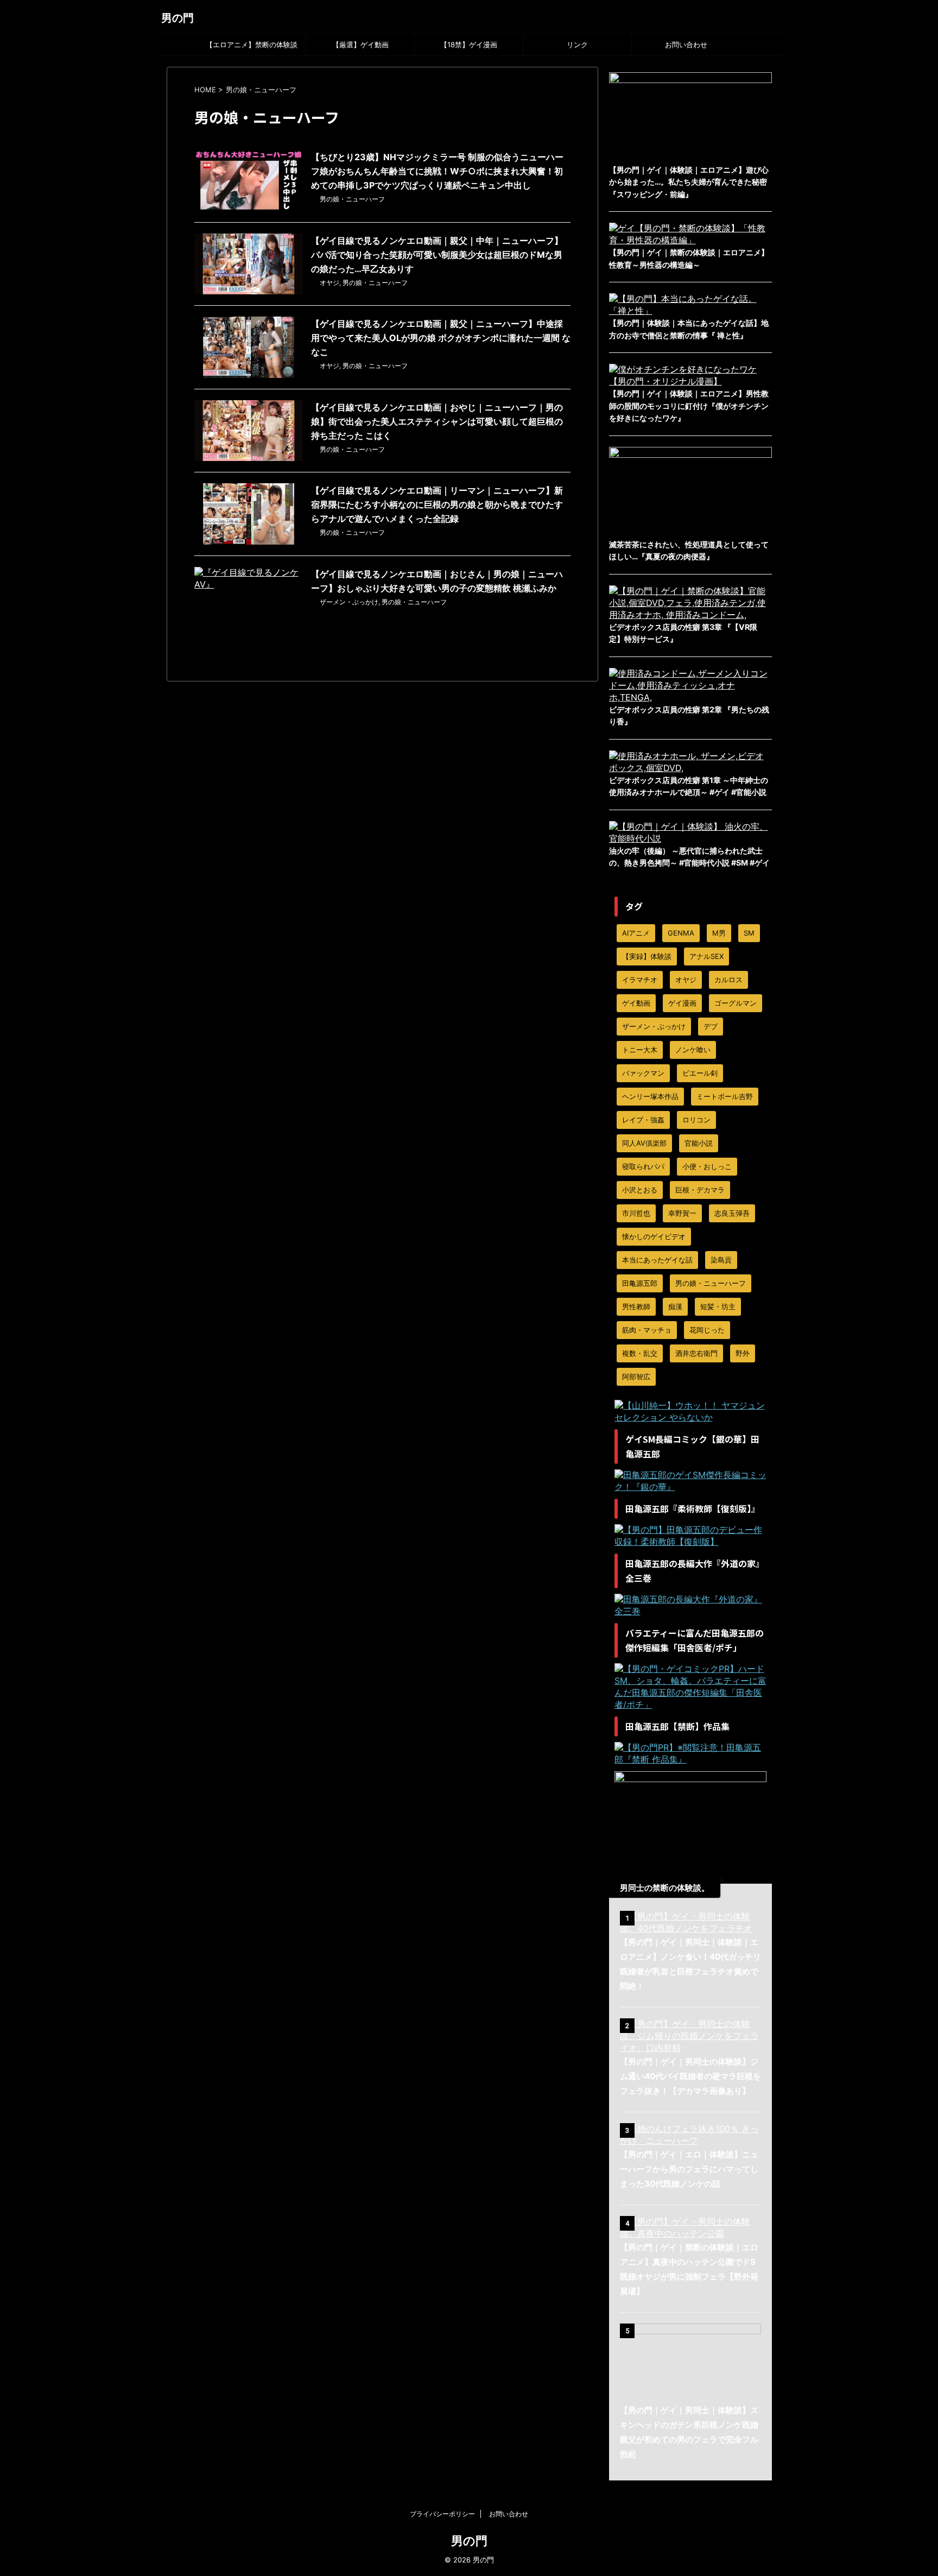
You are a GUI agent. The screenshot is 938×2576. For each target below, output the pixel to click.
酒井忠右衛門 (696, 1353)
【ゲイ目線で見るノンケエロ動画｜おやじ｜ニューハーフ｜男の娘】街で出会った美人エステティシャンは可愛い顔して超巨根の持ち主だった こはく (437, 421)
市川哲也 (636, 1213)
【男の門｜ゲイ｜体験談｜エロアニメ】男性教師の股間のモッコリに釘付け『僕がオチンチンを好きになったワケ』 (689, 406)
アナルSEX (706, 956)
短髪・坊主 (718, 1306)
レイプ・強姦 (643, 1120)
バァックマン (643, 1073)
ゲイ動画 (636, 1003)
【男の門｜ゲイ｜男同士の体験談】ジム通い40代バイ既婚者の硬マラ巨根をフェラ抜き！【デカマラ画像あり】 (690, 2076)
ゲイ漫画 (682, 1003)
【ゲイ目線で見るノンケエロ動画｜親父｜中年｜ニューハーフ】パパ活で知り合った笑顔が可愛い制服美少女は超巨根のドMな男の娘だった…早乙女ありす (437, 255)
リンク (577, 45)
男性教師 (636, 1306)
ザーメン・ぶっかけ (349, 602)
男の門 (178, 18)
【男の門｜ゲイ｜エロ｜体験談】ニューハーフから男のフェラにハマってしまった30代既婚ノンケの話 (689, 2169)
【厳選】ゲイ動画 (360, 45)
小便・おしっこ (707, 1166)
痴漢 (675, 1306)
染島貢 (721, 1260)
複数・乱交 (640, 1353)
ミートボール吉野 (725, 1096)
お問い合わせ (686, 45)
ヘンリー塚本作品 (650, 1096)
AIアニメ (636, 933)
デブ (711, 1026)
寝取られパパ (643, 1166)
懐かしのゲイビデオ (654, 1236)
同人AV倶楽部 (644, 1143)
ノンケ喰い (693, 1050)
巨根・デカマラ (700, 1190)
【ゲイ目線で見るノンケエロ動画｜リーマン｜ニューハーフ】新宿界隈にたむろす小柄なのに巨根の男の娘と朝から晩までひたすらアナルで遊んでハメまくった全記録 (437, 504)
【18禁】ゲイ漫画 (469, 45)
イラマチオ (640, 980)
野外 (743, 1353)
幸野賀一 (682, 1213)
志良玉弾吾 (732, 1213)
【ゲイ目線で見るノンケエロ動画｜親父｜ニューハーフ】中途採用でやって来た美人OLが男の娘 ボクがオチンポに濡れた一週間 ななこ (441, 338)
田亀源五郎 (640, 1283)
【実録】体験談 (647, 956)
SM (749, 933)
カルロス (728, 980)
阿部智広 (636, 1377)
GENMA (681, 933)
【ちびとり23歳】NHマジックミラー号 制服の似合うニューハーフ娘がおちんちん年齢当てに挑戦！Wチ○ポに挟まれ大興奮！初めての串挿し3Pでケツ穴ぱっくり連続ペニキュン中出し (437, 171)
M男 (719, 933)
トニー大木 (640, 1050)
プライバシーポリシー (442, 2514)
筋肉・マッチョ (647, 1330)
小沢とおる (640, 1190)
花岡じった (707, 1330)
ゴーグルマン (736, 1003)
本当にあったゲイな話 (657, 1260)
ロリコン (696, 1120)
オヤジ (329, 283)
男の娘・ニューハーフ (352, 199)
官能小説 (699, 1143)
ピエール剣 (700, 1073)
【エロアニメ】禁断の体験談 (252, 45)
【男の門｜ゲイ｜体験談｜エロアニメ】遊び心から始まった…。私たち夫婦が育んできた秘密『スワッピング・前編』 (689, 182)
